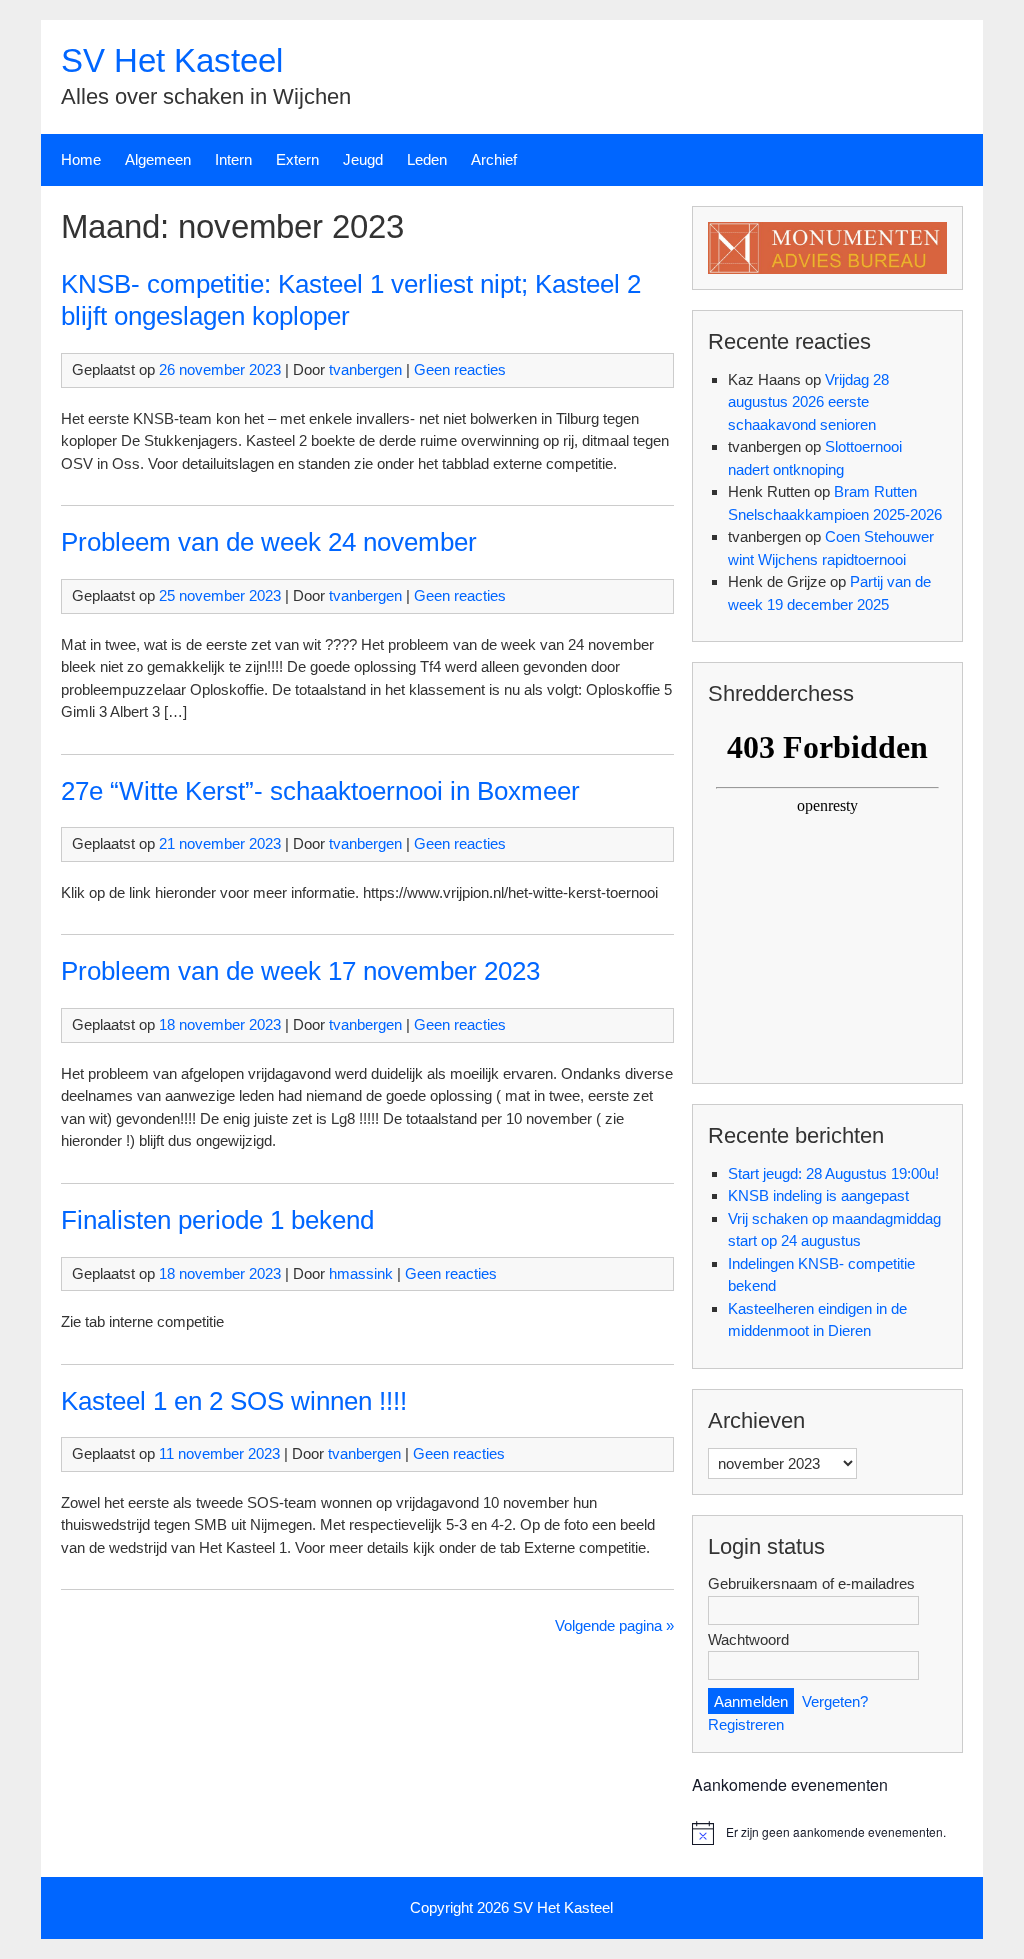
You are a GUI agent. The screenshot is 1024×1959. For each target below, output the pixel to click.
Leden (427, 159)
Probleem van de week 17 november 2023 (300, 971)
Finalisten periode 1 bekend (217, 1220)
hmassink (361, 1273)
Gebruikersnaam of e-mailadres (811, 1583)
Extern (297, 159)
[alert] (827, 1833)
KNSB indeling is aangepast (818, 1195)
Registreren (746, 1724)
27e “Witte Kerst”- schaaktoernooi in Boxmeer (320, 791)
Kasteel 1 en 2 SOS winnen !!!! (234, 1401)
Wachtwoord (748, 1639)
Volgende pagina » (614, 1625)
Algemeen (158, 159)
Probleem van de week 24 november (269, 542)
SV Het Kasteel (172, 60)
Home (81, 159)
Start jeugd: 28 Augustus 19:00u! (833, 1173)
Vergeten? (835, 1701)
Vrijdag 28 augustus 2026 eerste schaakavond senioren (808, 402)
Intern (233, 159)
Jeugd (363, 159)
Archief (494, 159)
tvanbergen (365, 369)
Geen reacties (460, 369)
